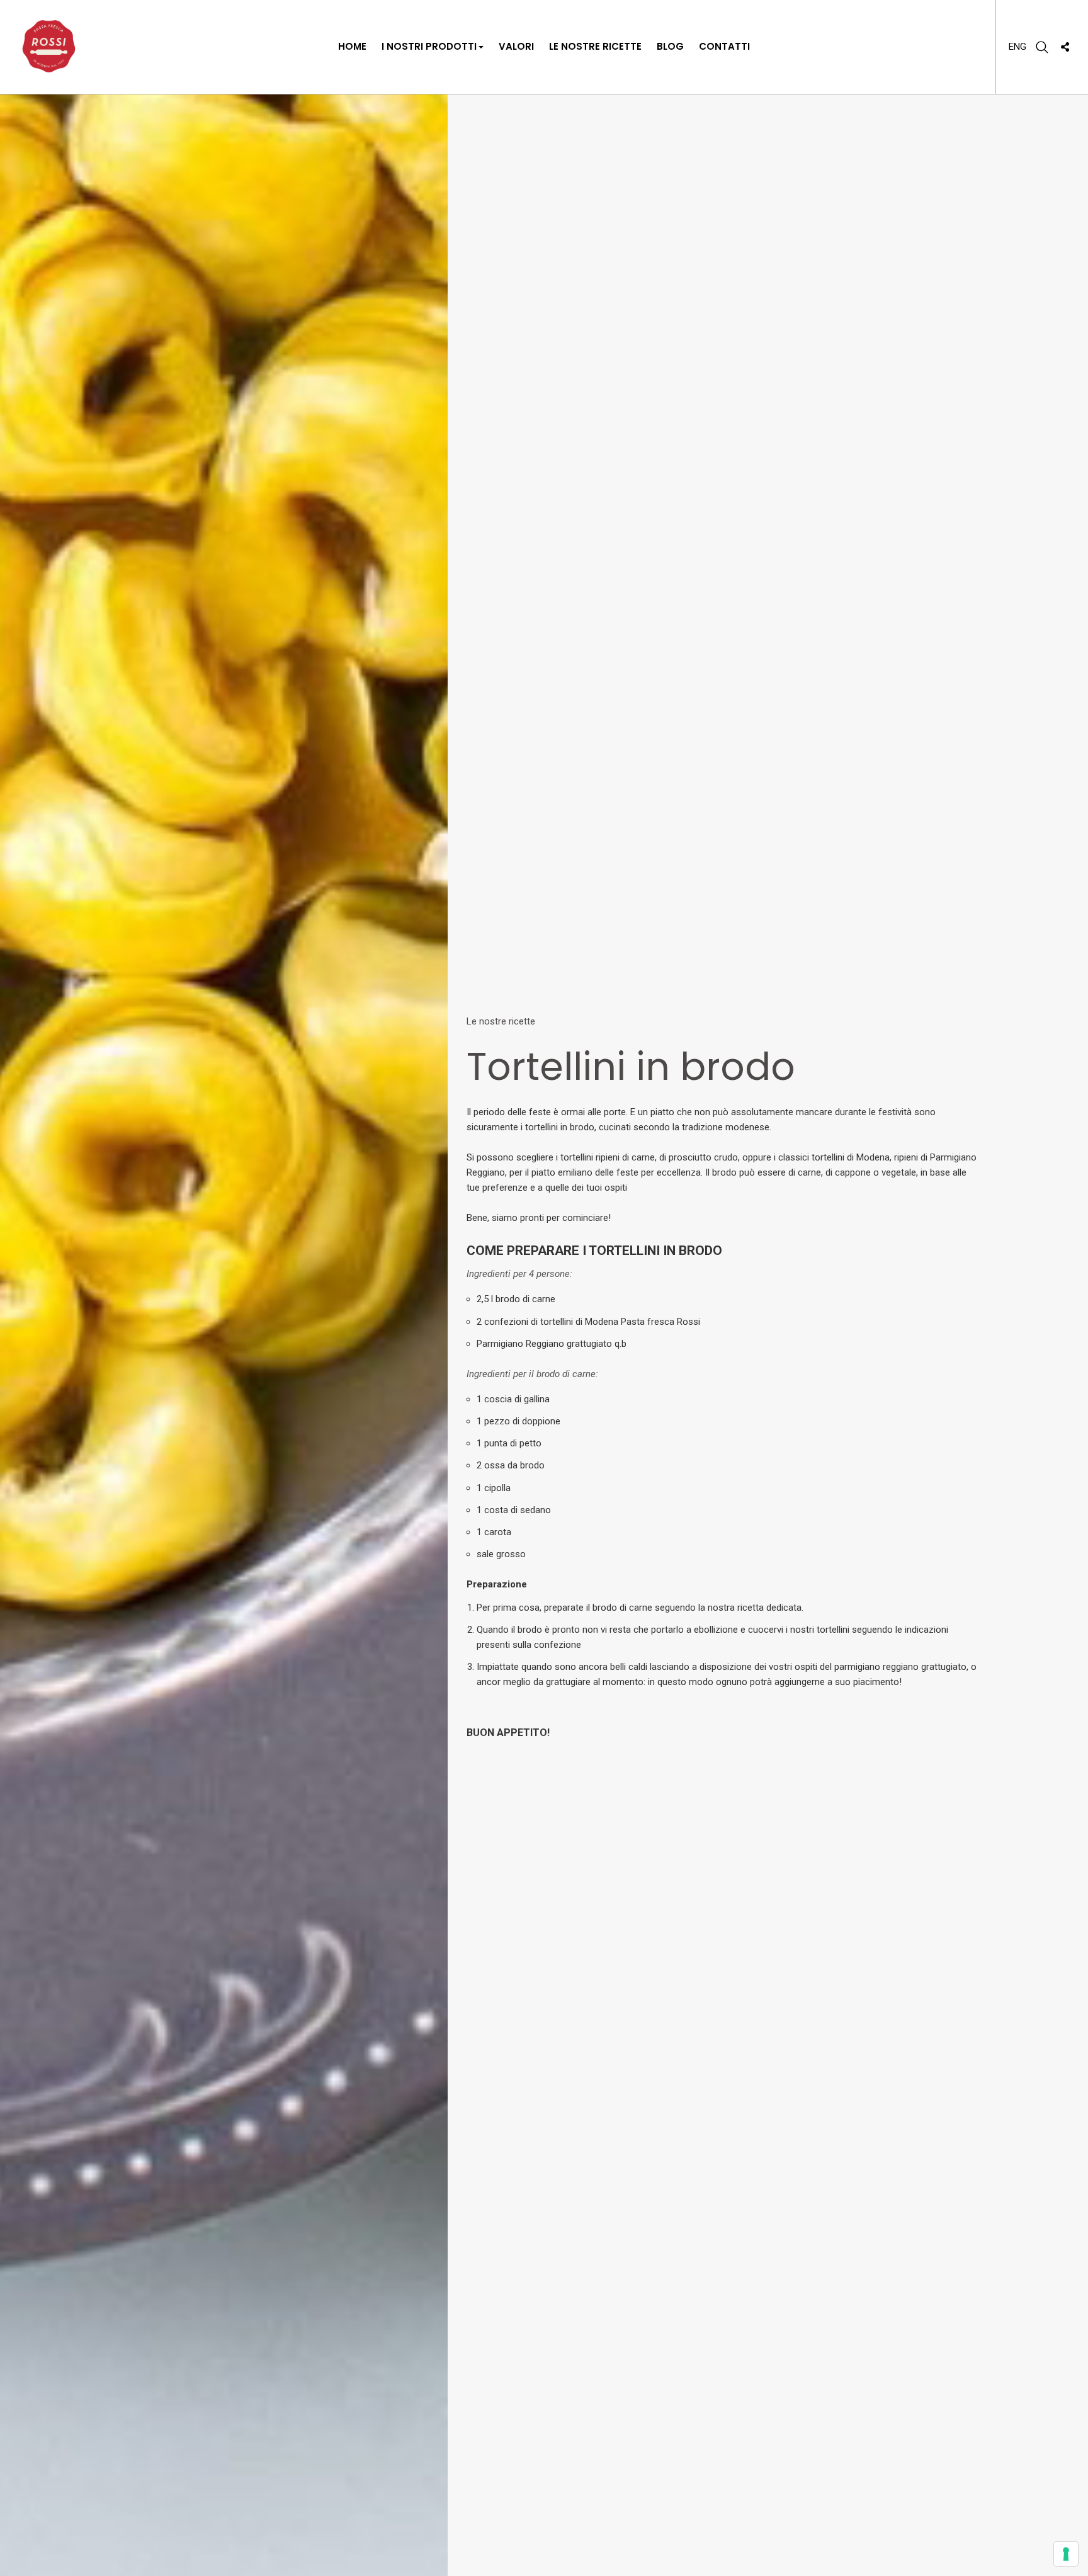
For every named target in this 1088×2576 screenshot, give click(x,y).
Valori (516, 46)
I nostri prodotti (429, 46)
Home (352, 46)
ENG (1017, 47)
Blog (670, 46)
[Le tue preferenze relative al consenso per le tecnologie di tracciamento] (1066, 2554)
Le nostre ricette (595, 46)
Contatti (724, 46)
